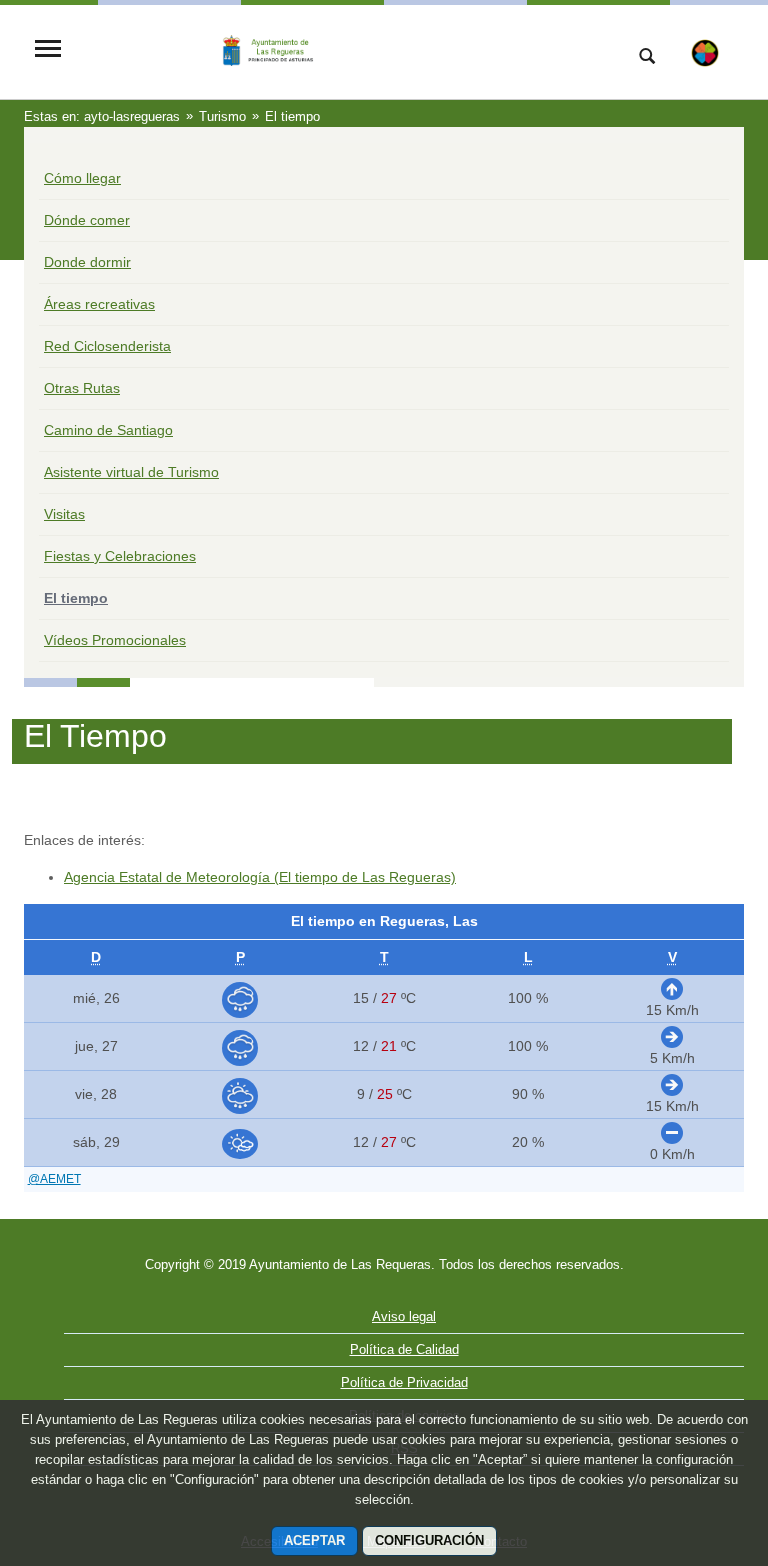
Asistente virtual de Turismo (131, 472)
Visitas (64, 514)
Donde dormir (87, 262)
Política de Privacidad (404, 1382)
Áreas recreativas (99, 304)
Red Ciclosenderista (107, 346)
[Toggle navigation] (48, 50)
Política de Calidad (404, 1349)
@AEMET (54, 1179)
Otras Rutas (82, 388)
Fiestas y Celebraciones (120, 556)
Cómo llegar (82, 178)
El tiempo (76, 598)
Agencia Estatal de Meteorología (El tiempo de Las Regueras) (260, 877)
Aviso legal (404, 1316)
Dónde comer (87, 220)
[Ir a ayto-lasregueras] (339, 50)
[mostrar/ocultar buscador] (647, 58)
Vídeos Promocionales (115, 640)
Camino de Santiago (108, 430)
